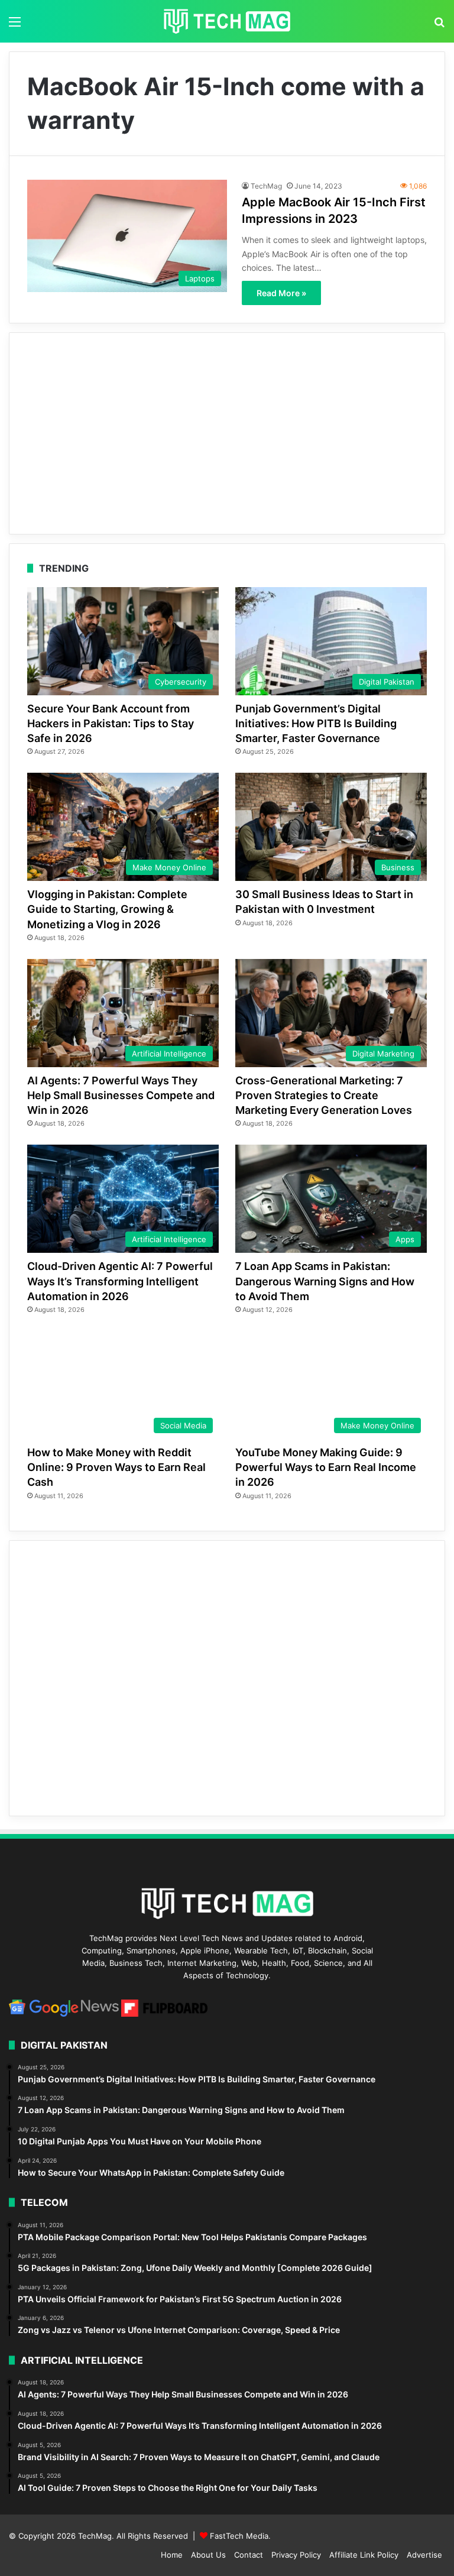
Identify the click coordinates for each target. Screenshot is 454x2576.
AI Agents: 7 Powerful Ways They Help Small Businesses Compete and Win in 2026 (121, 1095)
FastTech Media (239, 2536)
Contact (249, 2555)
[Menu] (15, 26)
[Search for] (439, 26)
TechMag (266, 186)
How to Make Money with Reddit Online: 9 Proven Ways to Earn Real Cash (116, 1467)
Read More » (281, 293)
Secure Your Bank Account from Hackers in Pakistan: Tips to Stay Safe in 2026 (111, 723)
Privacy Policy (296, 2555)
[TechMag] (227, 21)
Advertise (424, 2555)
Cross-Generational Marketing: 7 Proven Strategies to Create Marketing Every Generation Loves (324, 1095)
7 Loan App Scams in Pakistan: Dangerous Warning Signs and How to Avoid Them (325, 1281)
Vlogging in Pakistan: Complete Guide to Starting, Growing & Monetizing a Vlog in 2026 (107, 909)
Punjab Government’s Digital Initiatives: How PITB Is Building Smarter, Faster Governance (316, 723)
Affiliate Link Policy (364, 2555)
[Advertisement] (227, 433)
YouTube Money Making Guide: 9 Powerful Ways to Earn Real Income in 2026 (326, 1467)
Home (172, 2555)
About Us (208, 2555)
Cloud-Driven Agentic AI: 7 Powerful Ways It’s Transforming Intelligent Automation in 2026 (120, 1281)
